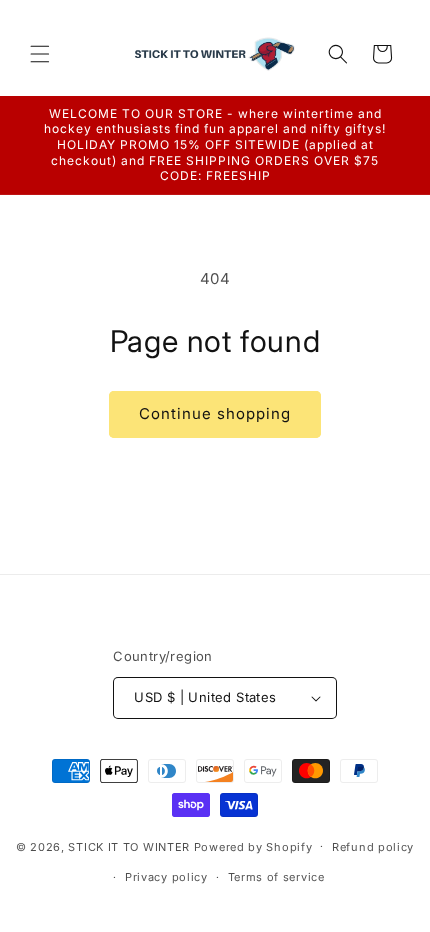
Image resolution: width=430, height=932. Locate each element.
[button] (40, 54)
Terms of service (276, 877)
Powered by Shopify (253, 846)
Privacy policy (166, 877)
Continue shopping (215, 413)
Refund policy (373, 847)
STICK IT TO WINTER (129, 846)
